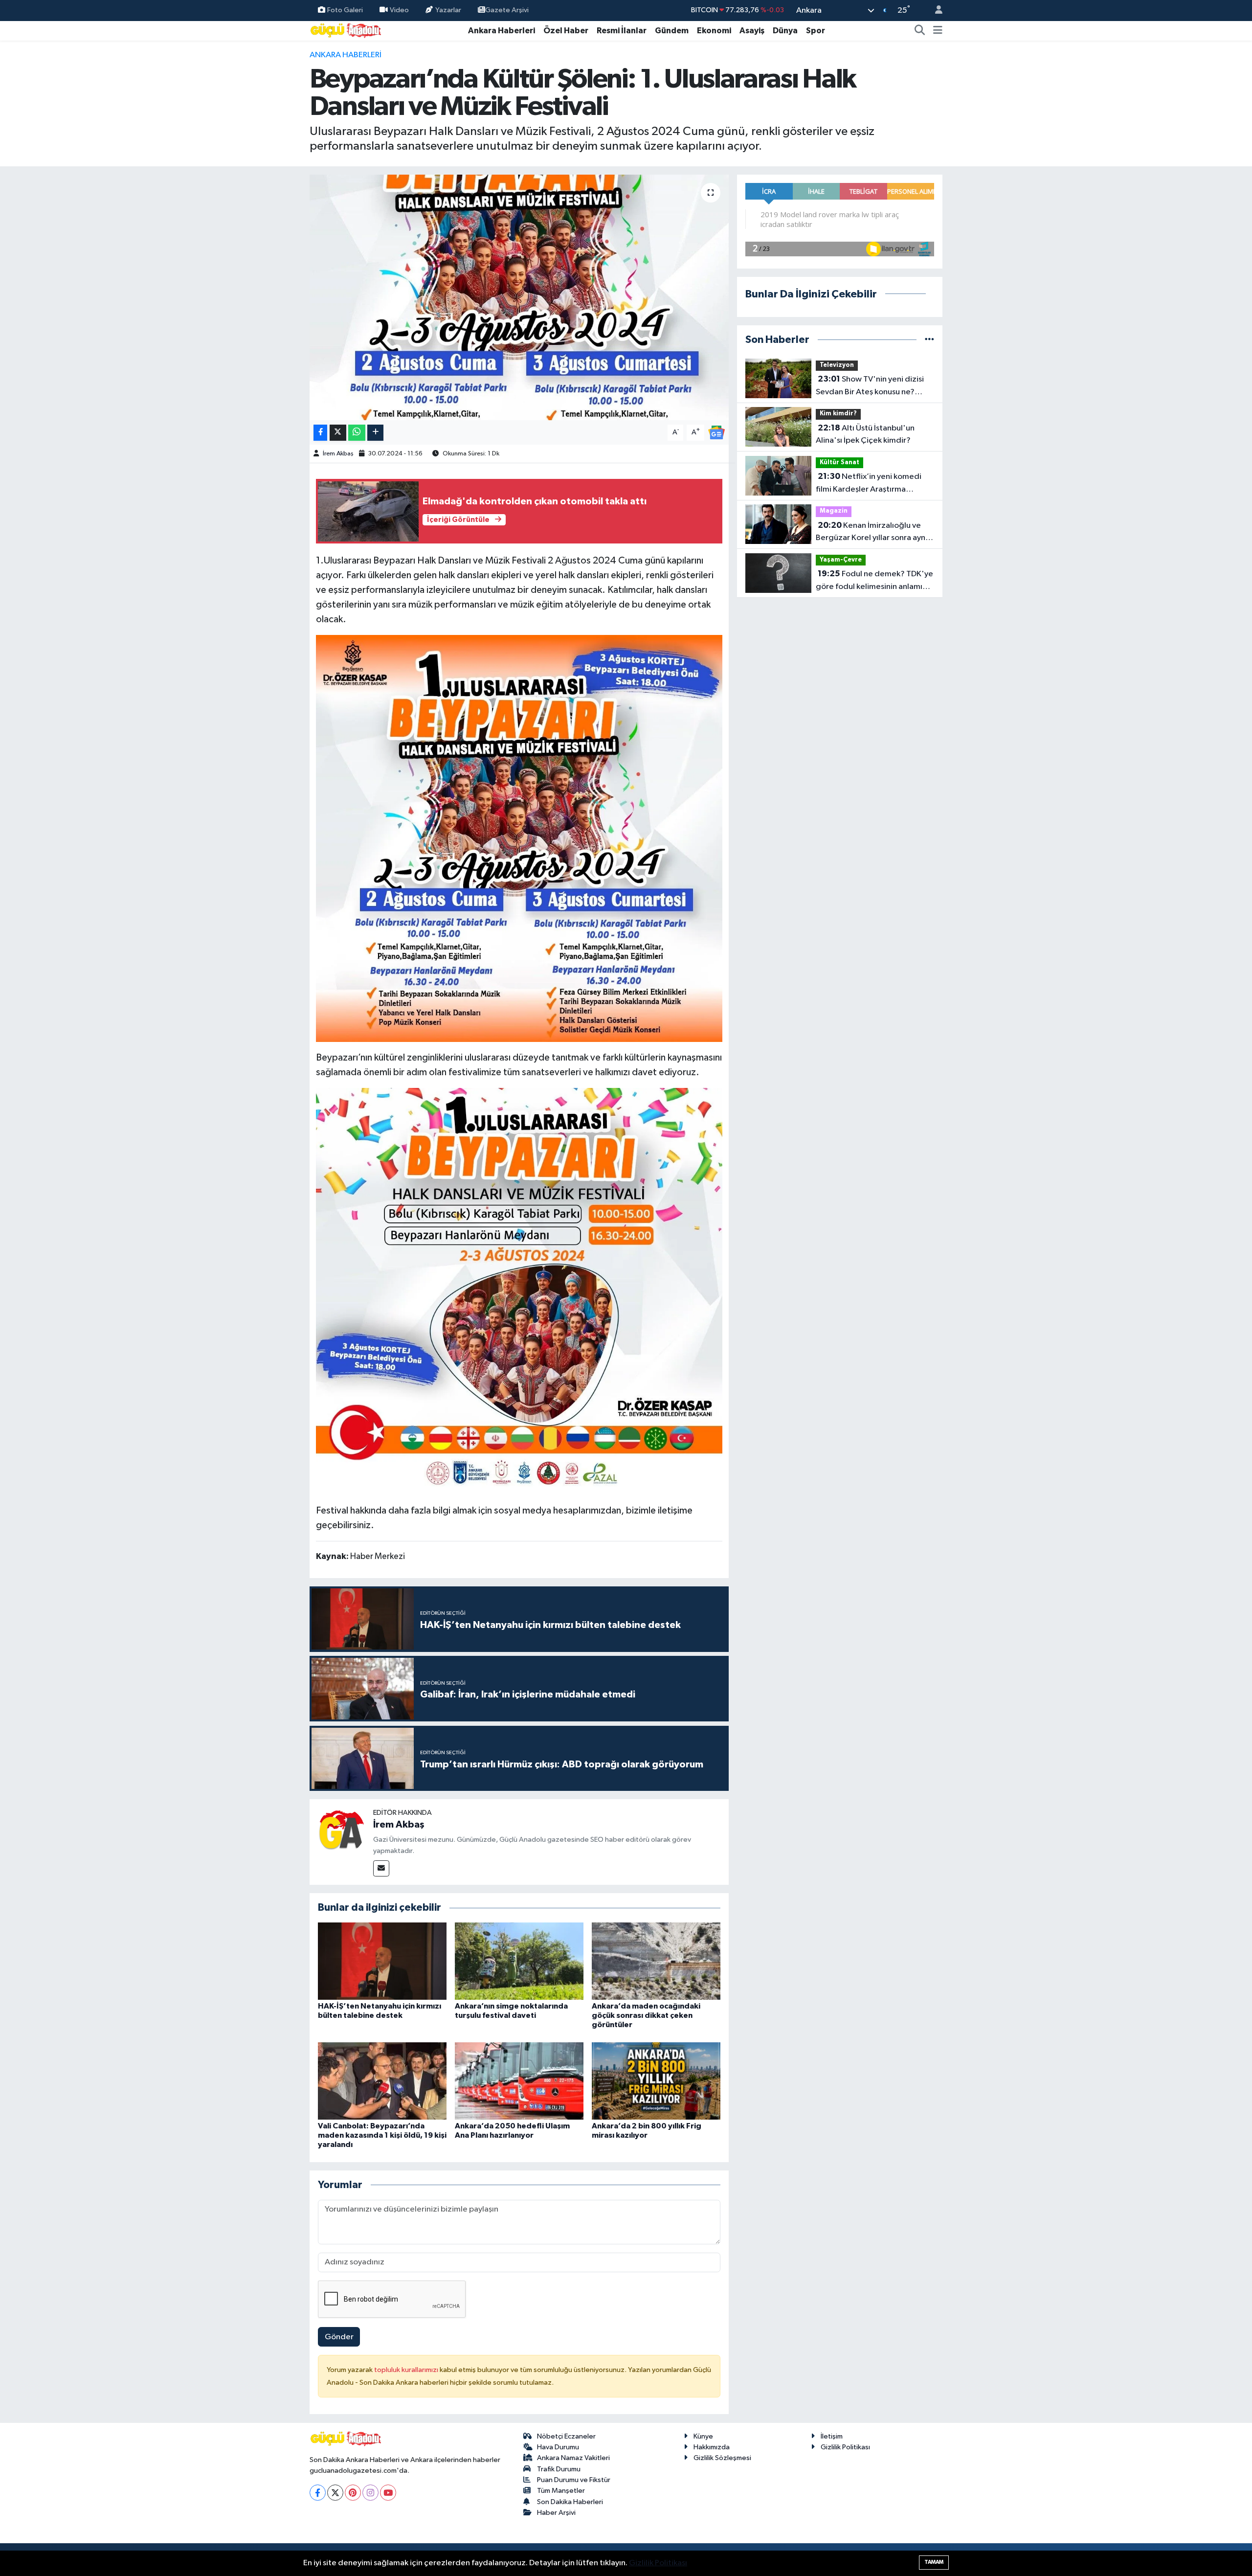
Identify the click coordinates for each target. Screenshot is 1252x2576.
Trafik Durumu (559, 2469)
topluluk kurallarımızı (407, 2370)
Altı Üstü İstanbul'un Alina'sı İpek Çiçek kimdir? (865, 434)
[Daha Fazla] (375, 433)
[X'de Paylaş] (338, 433)
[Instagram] (370, 2493)
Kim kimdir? (838, 414)
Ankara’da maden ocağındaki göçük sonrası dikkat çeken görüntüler (646, 2015)
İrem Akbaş (338, 454)
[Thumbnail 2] (519, 1291)
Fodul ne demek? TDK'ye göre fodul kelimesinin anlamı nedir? (874, 581)
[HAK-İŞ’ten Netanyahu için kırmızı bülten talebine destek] (382, 1961)
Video (399, 10)
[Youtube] (388, 2493)
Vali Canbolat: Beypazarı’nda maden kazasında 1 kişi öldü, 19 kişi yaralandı (382, 2135)
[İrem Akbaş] (341, 1831)
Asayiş (752, 31)
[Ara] (920, 31)
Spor (816, 31)
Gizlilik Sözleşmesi (722, 2458)
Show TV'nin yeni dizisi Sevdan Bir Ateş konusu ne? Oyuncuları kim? (870, 386)
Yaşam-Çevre (841, 560)
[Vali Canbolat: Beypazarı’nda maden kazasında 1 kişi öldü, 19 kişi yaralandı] (382, 2081)
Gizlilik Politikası (845, 2447)
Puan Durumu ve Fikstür (574, 2480)
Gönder (339, 2337)
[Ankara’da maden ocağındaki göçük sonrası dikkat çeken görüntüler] (656, 1961)
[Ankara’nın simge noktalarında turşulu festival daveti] (519, 1961)
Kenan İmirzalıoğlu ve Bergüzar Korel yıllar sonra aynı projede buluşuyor (872, 533)
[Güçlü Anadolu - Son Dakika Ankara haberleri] (346, 30)
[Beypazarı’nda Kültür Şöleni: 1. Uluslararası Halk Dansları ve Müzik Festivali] (519, 297)
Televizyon (837, 365)
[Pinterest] (353, 2493)
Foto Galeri (345, 10)
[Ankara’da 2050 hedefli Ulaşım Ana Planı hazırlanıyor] (519, 2081)
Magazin (834, 511)
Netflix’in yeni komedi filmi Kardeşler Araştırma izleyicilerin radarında (869, 484)
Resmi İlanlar (622, 31)
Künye (703, 2436)
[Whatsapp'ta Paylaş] (357, 433)
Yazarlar (448, 10)
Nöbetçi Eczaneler (566, 2436)
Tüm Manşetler (561, 2491)
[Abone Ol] (716, 432)
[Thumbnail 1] (519, 838)
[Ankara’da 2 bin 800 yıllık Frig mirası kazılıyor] (656, 2081)
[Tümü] (929, 340)
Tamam (934, 2562)
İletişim (832, 2436)
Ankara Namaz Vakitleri (573, 2458)
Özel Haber (566, 31)
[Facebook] (318, 2493)
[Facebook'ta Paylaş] (320, 433)
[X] (335, 2493)
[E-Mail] (381, 1868)
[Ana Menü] (938, 31)
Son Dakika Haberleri (570, 2502)
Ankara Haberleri (502, 31)
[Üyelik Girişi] (935, 11)
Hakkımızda (712, 2447)
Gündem (672, 31)
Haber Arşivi (556, 2513)
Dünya (785, 31)
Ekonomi (714, 31)
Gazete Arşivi (507, 10)
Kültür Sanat (839, 463)
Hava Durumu (558, 2447)
